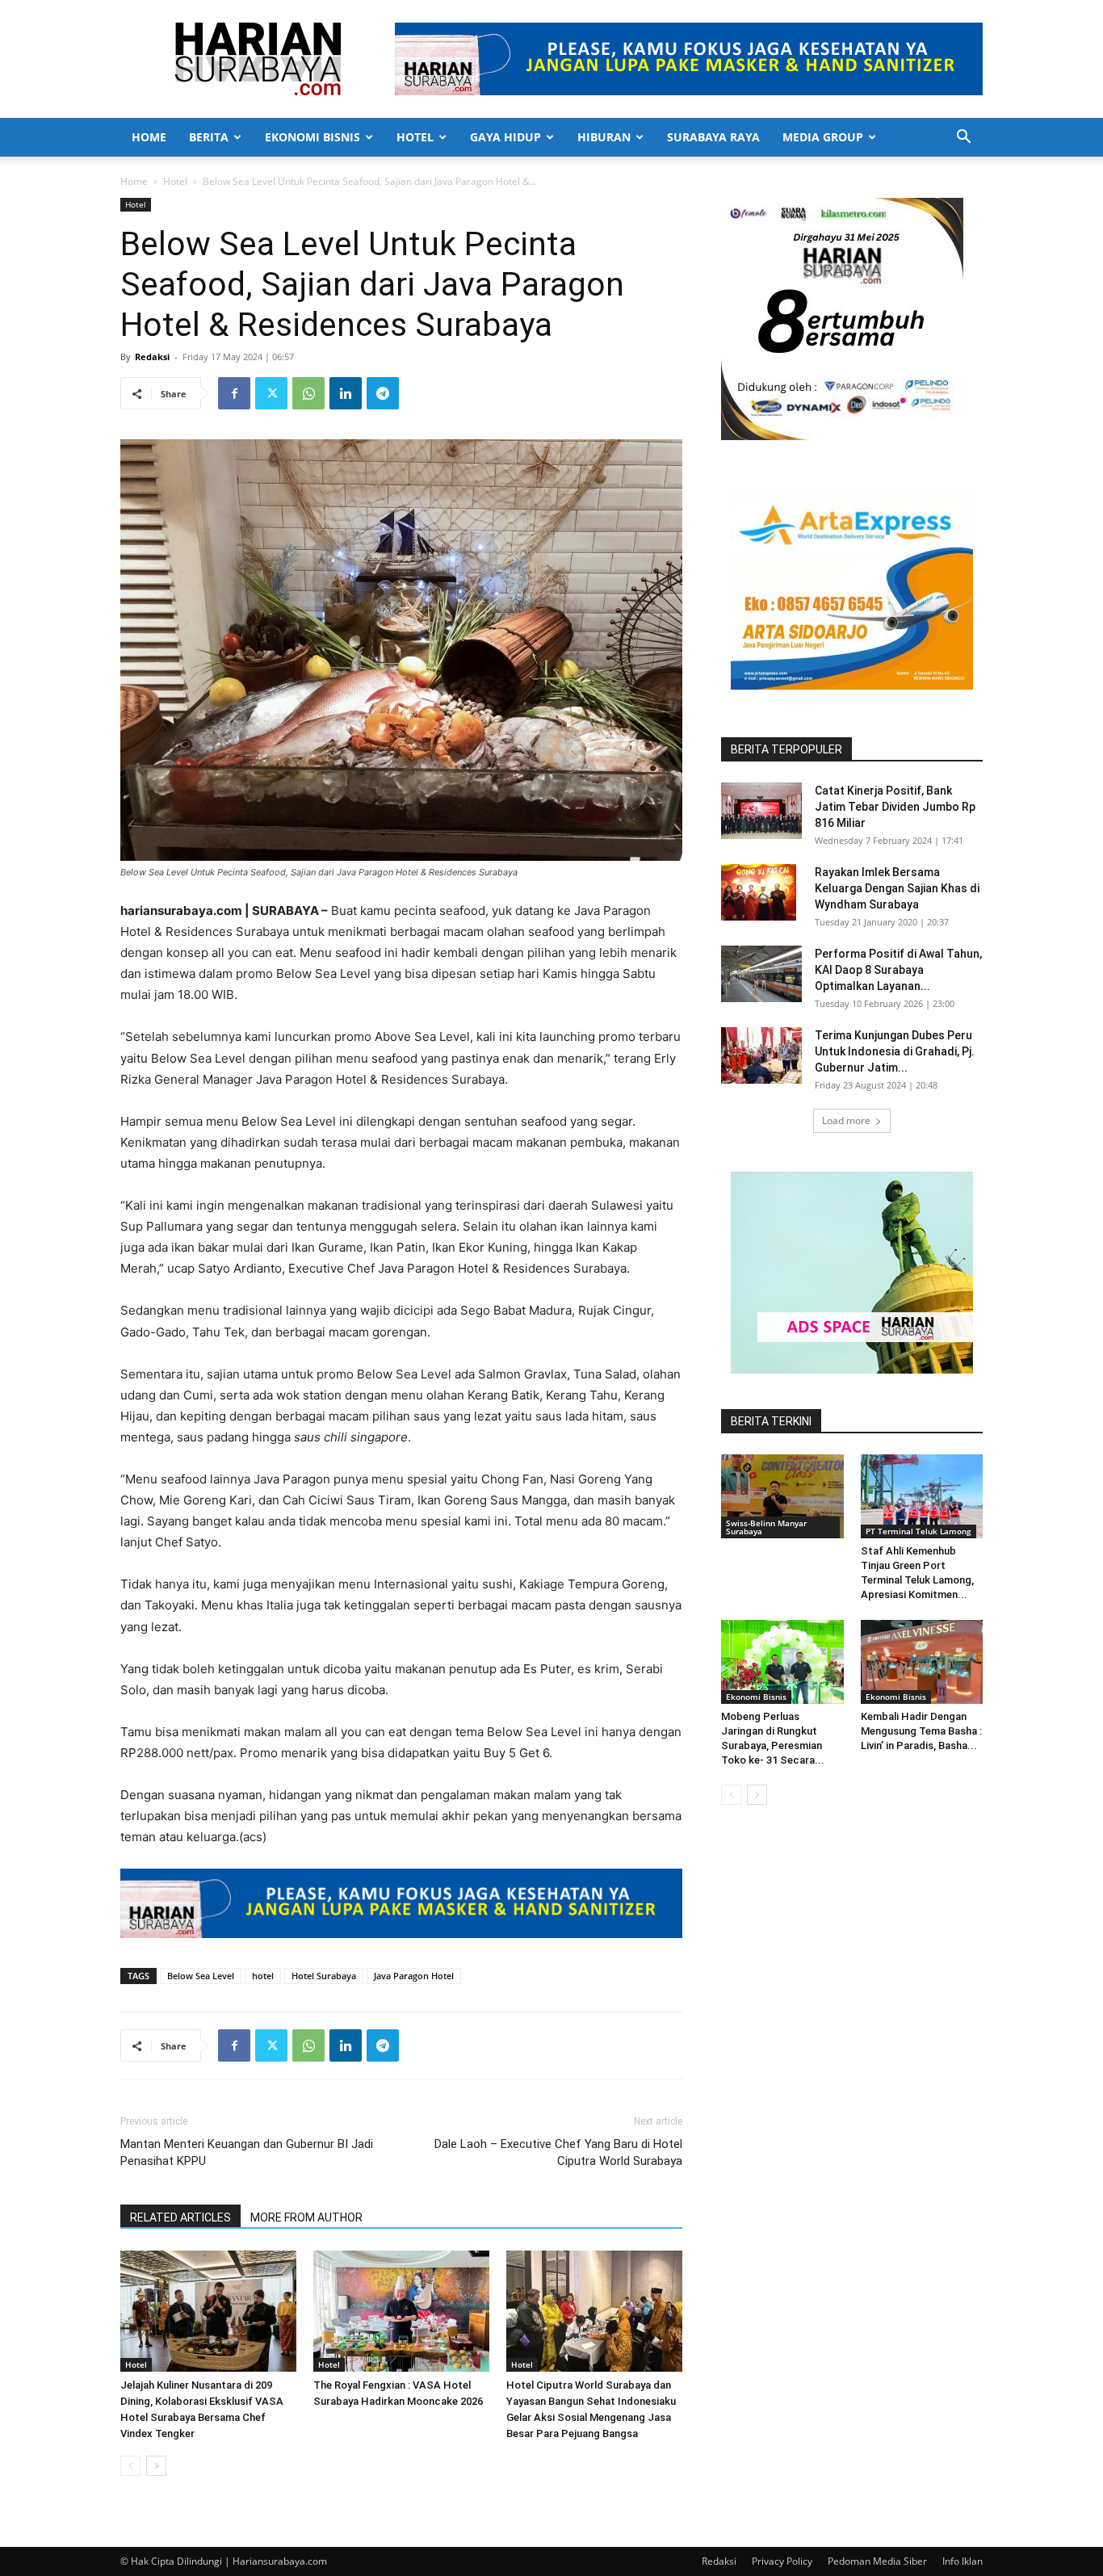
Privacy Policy (782, 2561)
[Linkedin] (346, 393)
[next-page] (156, 2466)
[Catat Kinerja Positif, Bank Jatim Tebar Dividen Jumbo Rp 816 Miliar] (761, 811)
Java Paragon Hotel (414, 1976)
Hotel (415, 137)
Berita (209, 137)
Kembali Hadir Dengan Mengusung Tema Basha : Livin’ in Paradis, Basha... (921, 1731)
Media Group (823, 137)
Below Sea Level (201, 1976)
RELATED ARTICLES (180, 2217)
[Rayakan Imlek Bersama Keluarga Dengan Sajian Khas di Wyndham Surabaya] (759, 892)
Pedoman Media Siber (877, 2561)
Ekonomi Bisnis (312, 137)
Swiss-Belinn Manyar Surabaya (766, 1527)
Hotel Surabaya (324, 1976)
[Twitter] (271, 393)
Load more (846, 1120)
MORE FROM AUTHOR (306, 2217)
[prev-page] (130, 2466)
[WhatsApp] (308, 393)
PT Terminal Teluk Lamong (918, 1531)
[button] (963, 138)
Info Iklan (963, 2561)
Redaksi (152, 357)
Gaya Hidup (505, 137)
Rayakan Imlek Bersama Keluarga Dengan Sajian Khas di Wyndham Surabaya (897, 888)
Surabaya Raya (713, 137)
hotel (263, 1976)
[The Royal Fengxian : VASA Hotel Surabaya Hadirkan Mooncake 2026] (401, 2311)
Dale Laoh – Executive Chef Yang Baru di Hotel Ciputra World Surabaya (558, 2152)
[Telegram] (383, 393)
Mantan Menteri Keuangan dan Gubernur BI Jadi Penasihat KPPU (247, 2152)
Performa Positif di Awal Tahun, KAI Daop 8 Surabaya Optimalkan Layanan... (898, 970)
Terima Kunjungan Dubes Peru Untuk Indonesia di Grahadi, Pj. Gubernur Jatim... (895, 1051)
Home (149, 137)
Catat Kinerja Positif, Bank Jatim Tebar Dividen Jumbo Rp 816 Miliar (895, 807)
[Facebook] (234, 393)
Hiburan (604, 137)
